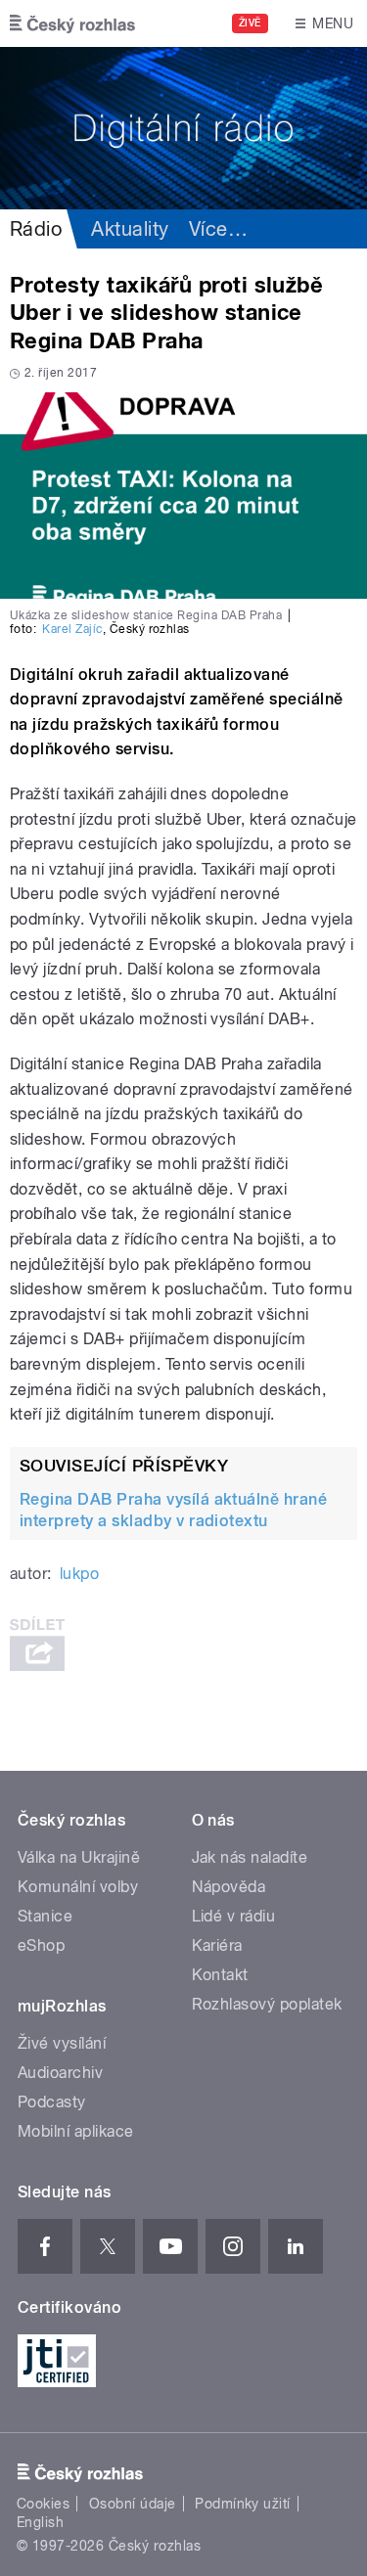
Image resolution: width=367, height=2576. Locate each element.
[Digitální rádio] (183, 128)
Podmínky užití (243, 2504)
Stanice (45, 1916)
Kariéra (217, 1945)
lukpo (79, 1574)
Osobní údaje (133, 2504)
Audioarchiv (60, 2073)
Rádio (36, 229)
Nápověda (229, 1887)
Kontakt (220, 1975)
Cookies (43, 2504)
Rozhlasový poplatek (267, 2004)
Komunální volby (78, 1887)
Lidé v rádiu (234, 1916)
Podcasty (52, 2102)
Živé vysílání (62, 2043)
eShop (41, 1945)
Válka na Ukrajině (79, 1857)
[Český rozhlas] (72, 23)
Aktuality (130, 229)
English (40, 2522)
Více (218, 229)
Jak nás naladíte (250, 1857)
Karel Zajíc (72, 629)
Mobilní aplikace (76, 2131)
